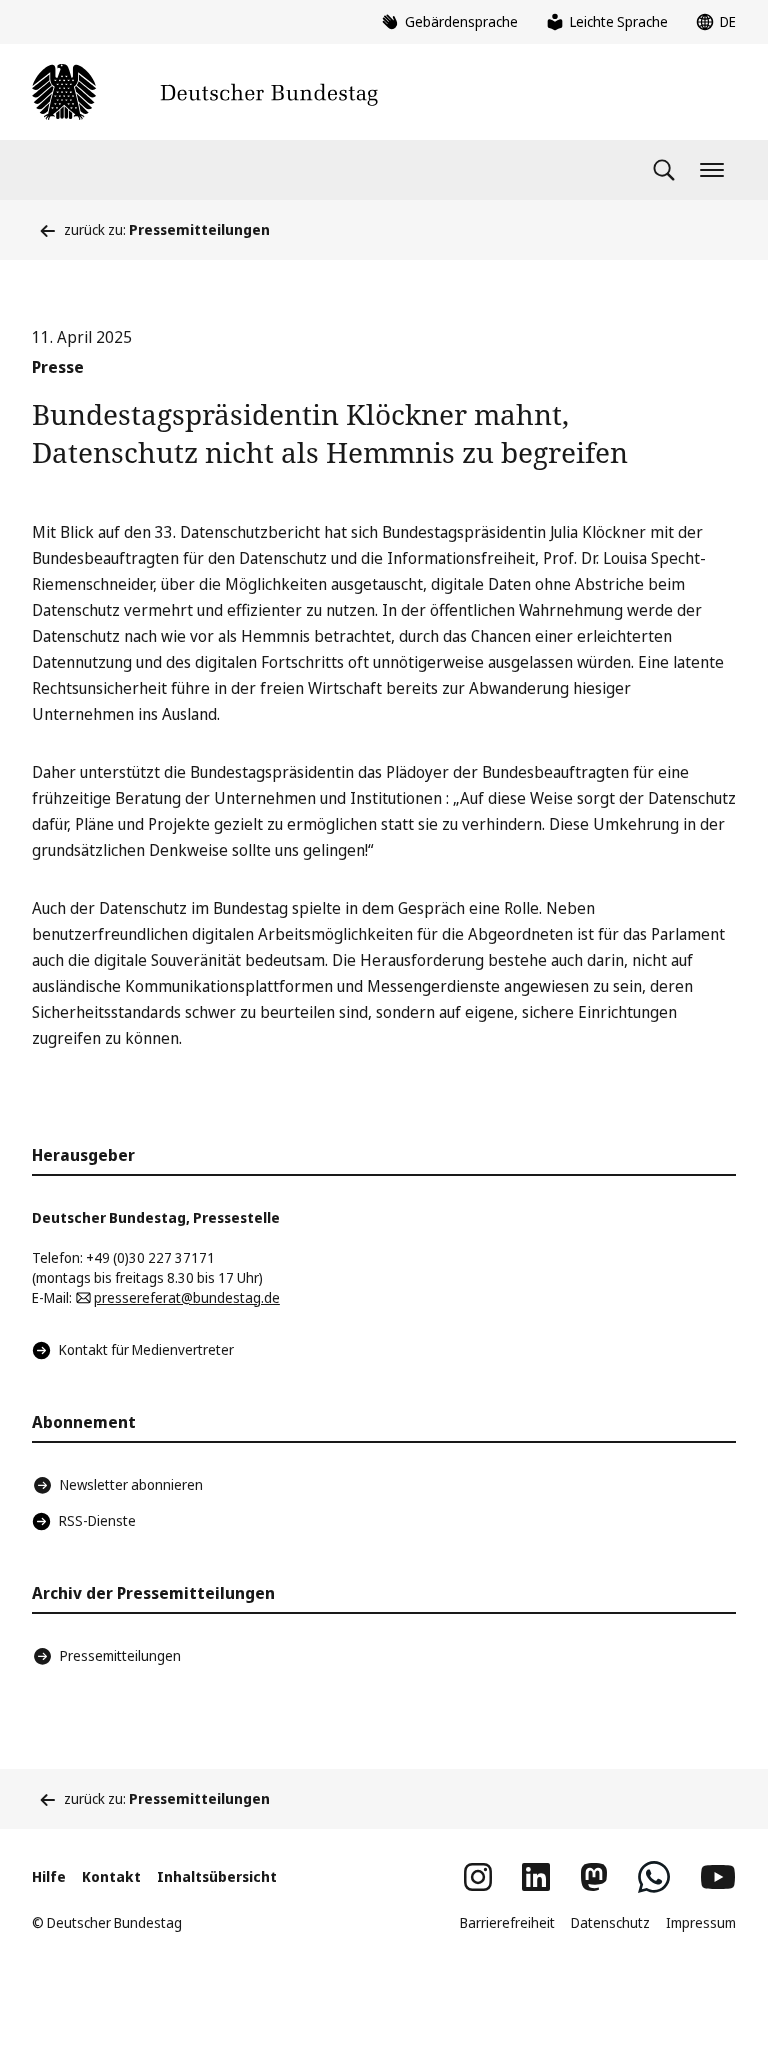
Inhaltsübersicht (217, 1876)
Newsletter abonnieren (131, 1484)
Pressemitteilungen (120, 1655)
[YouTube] (718, 1877)
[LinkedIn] (536, 1877)
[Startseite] (205, 92)
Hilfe (49, 1876)
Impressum (701, 1922)
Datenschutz (610, 1922)
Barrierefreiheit (507, 1922)
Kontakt (111, 1876)
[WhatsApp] (654, 1877)
